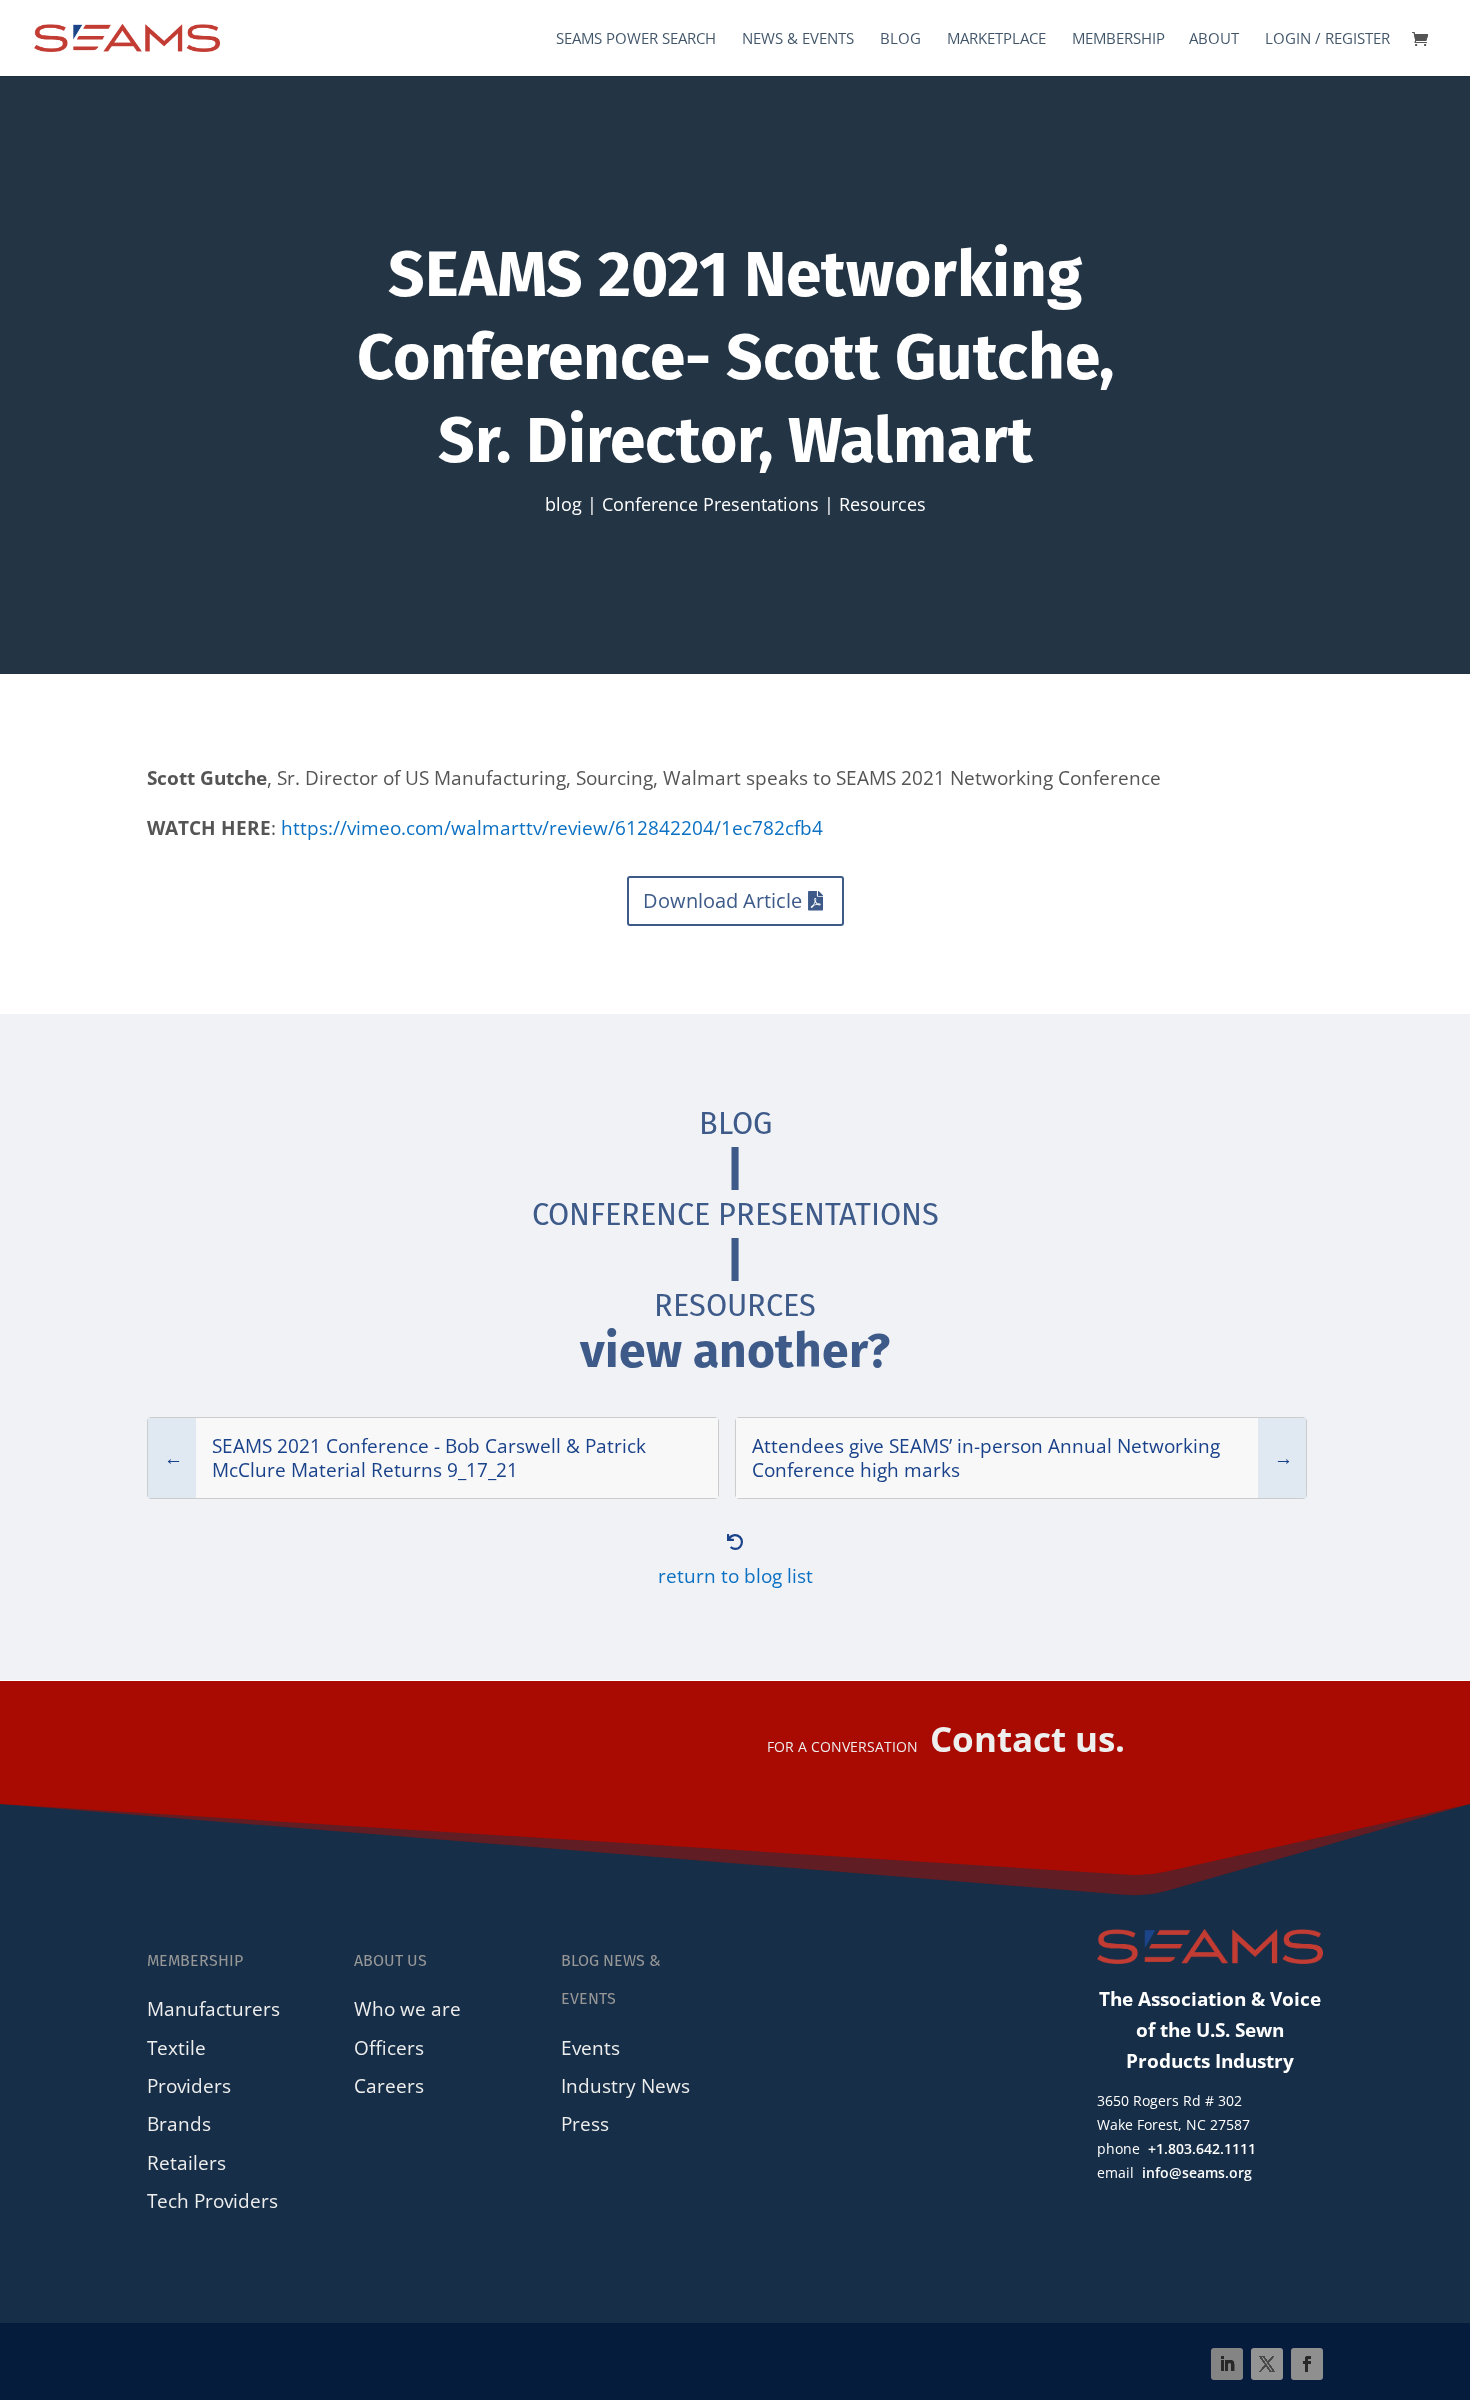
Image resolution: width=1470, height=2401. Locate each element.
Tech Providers (212, 2200)
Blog (900, 39)
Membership (1118, 39)
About (1214, 39)
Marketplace (996, 39)
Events (590, 2047)
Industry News (625, 2085)
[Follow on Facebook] (1307, 2364)
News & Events (798, 39)
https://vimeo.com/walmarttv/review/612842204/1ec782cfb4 (552, 827)
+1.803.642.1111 (1202, 2148)
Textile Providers (189, 2066)
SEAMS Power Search (636, 39)
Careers (389, 2085)
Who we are (407, 2008)
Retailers (186, 2162)
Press (585, 2123)
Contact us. (1027, 1738)
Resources (882, 504)
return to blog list (735, 1575)
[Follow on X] (1267, 2364)
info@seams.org (1197, 2172)
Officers (389, 2047)
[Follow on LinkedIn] (1227, 2364)
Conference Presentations (710, 504)
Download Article (722, 900)
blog (563, 504)
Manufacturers (213, 2008)
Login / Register (1327, 39)
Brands (179, 2123)
